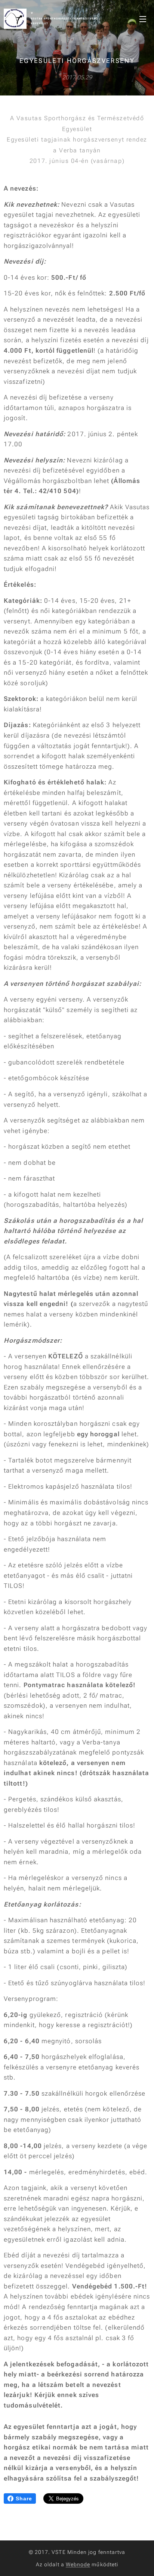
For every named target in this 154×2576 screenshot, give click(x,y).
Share (24, 2498)
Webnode (78, 2564)
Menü (143, 19)
